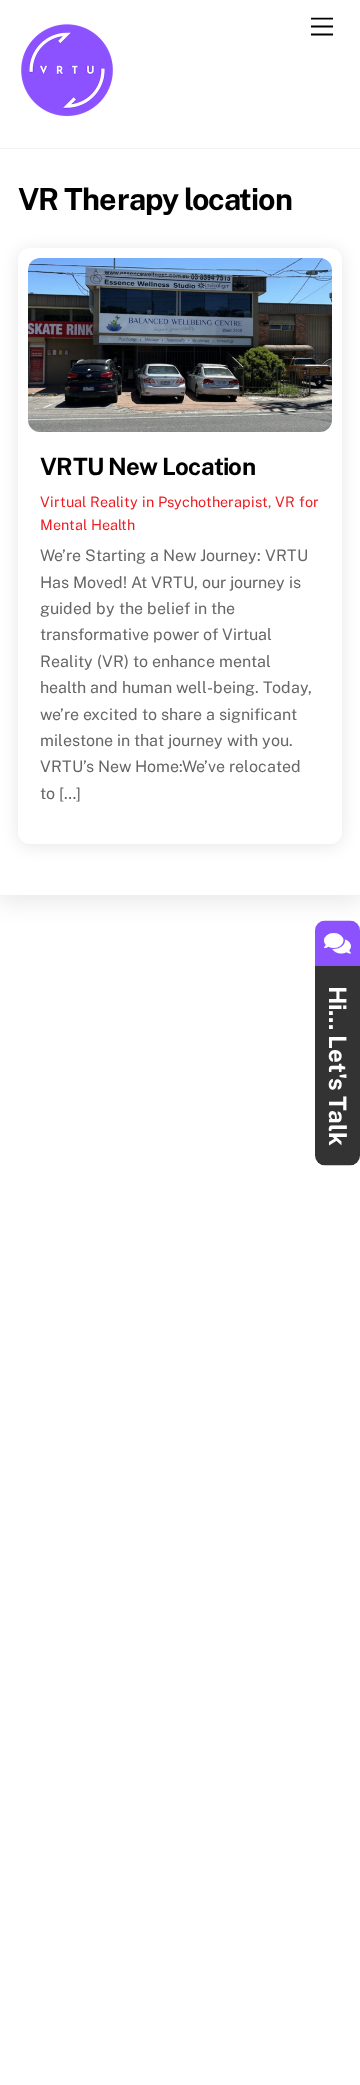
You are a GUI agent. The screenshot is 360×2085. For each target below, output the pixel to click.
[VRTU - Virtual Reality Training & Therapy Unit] (68, 112)
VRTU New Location (147, 466)
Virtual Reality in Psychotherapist (154, 501)
